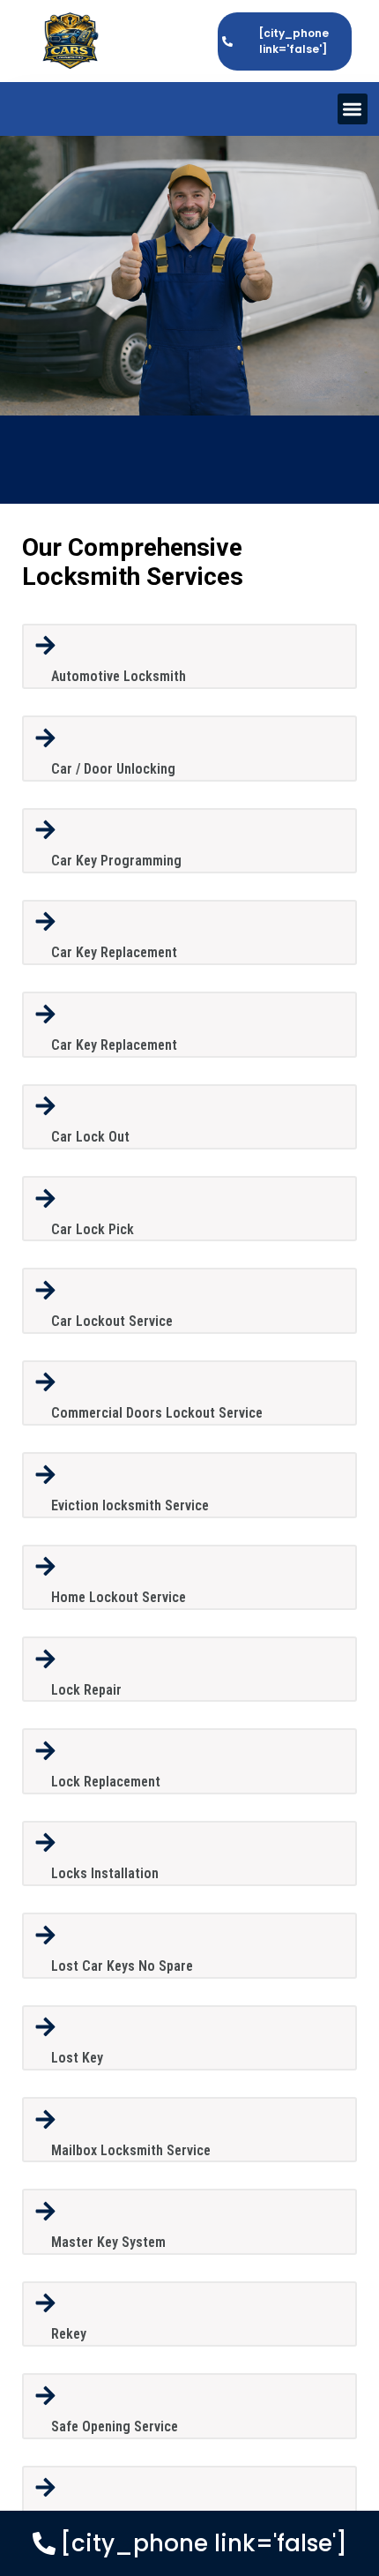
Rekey (69, 2334)
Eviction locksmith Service (130, 1505)
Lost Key (77, 2058)
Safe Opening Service (115, 2426)
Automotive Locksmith (119, 676)
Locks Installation (105, 1873)
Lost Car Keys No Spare (122, 1966)
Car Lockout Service (112, 1321)
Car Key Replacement (114, 952)
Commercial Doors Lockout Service (157, 1413)
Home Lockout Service (119, 1597)
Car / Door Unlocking (113, 769)
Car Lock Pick (93, 1229)
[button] (353, 109)
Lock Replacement (106, 1782)
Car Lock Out (90, 1137)
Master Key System (108, 2242)
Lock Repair (86, 1690)
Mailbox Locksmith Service (131, 2150)
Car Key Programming (116, 861)
